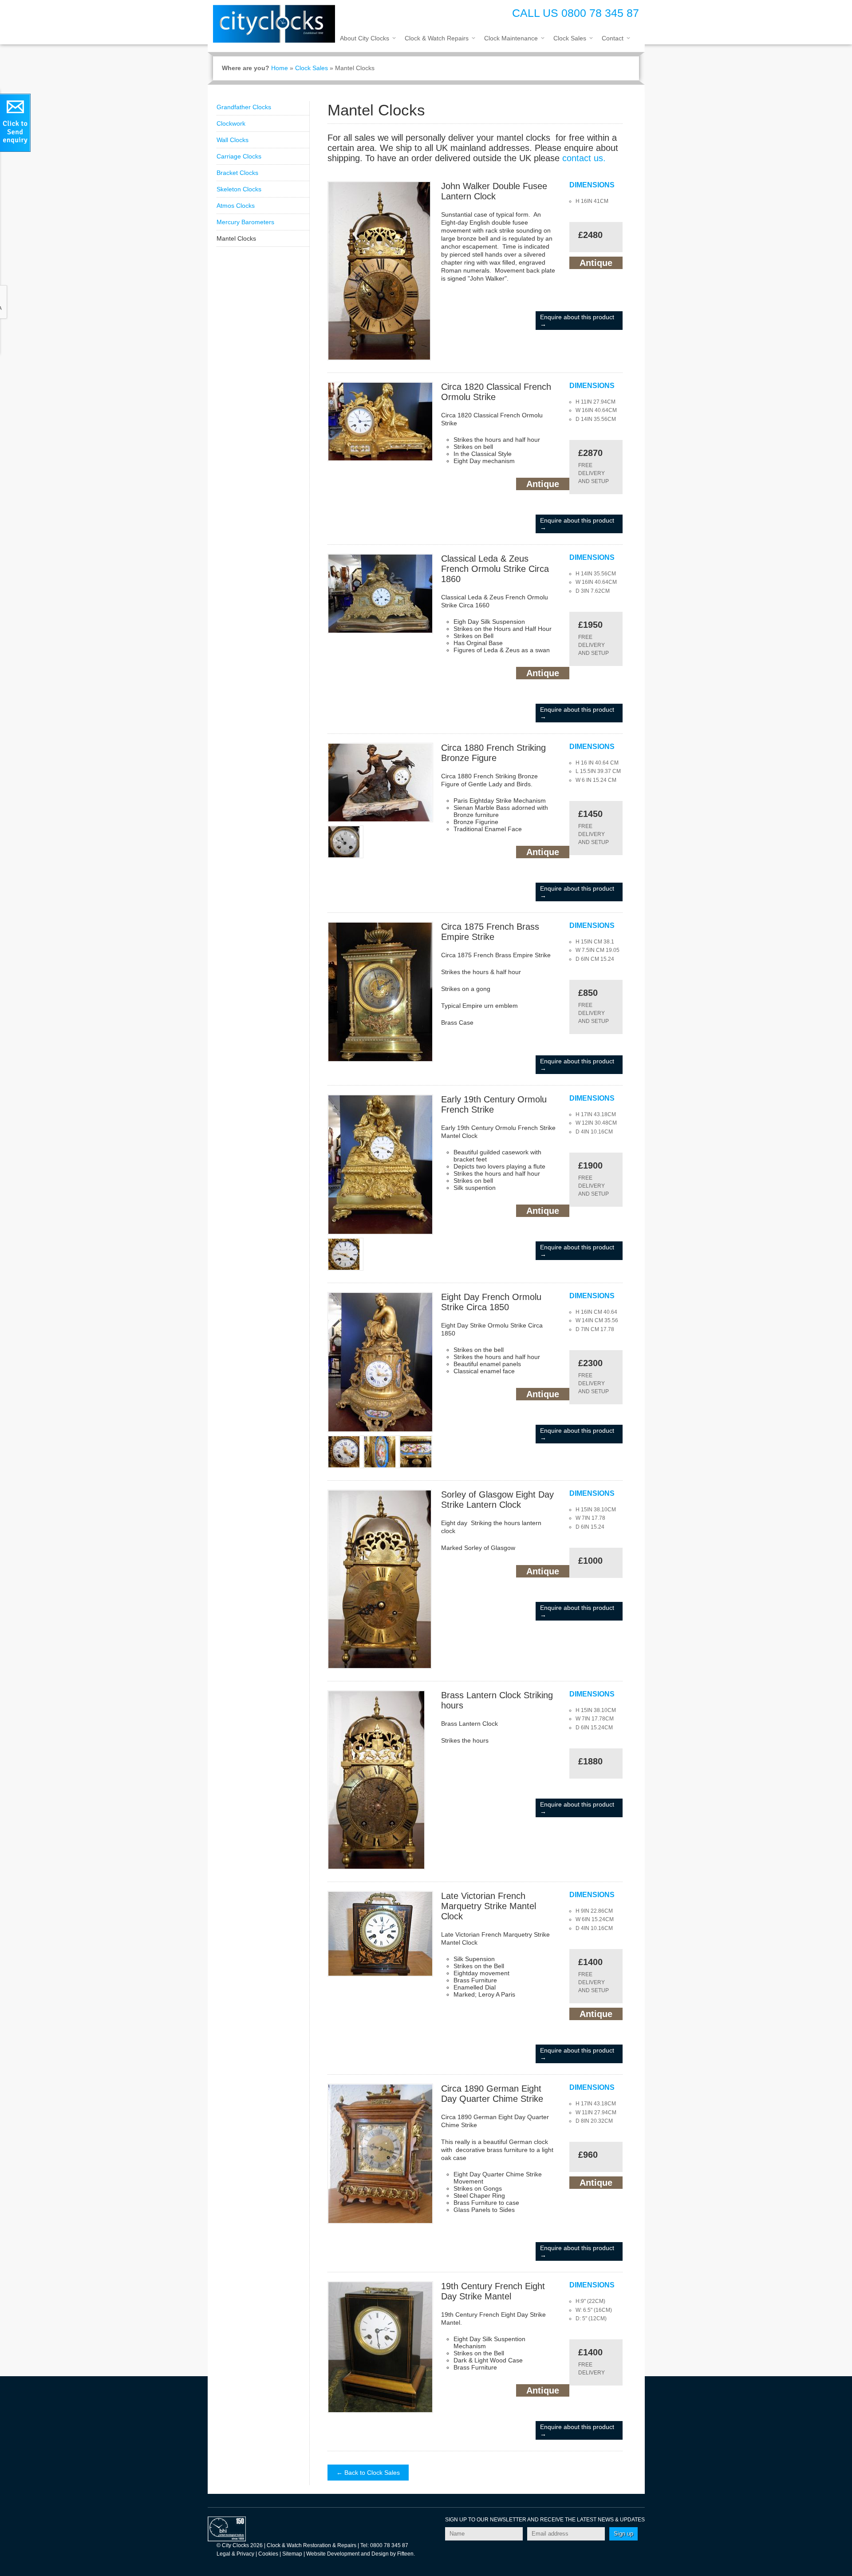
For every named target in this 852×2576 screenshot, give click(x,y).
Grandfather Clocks (244, 107)
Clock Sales (570, 38)
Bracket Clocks (237, 173)
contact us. (584, 158)
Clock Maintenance (511, 38)
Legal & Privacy (235, 2554)
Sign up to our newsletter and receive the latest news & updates (545, 2520)
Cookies (268, 2554)
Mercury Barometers (245, 222)
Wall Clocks (233, 140)
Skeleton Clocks (239, 189)
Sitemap (292, 2554)
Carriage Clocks (239, 156)
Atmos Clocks (236, 206)
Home (280, 68)
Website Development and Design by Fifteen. (361, 2554)
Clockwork (231, 123)
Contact (613, 38)
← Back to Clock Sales (368, 2473)
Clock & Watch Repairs (437, 38)
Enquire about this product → (577, 321)
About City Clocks (365, 38)
